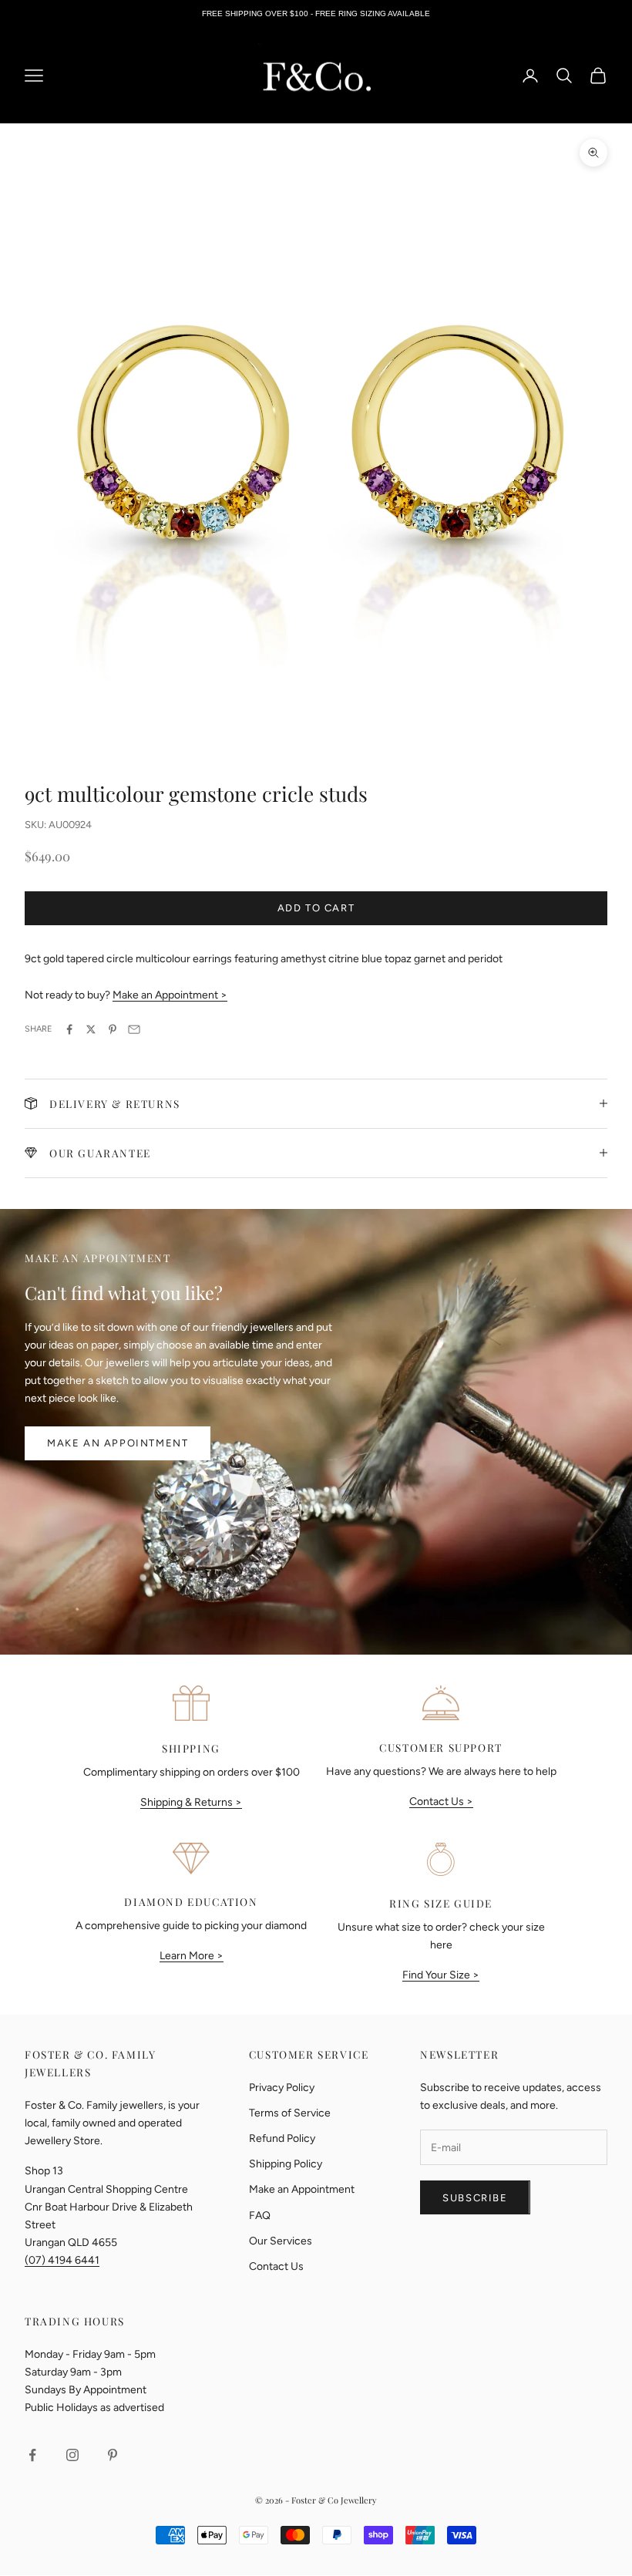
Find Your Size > (441, 1975)
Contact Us (276, 2266)
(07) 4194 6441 (62, 2260)
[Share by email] (134, 1029)
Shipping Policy (286, 2164)
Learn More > (192, 1956)
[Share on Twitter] (91, 1029)
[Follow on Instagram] (72, 2455)
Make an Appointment (118, 1443)
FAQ (260, 2216)
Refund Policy (282, 2138)
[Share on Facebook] (69, 1029)
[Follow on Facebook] (32, 2455)
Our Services (281, 2241)
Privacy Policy (282, 2088)
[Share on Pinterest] (113, 1029)
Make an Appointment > (170, 995)
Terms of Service (290, 2113)
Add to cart (316, 908)
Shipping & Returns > (191, 1802)
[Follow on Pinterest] (113, 2455)
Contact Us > (441, 1802)
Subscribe (475, 2198)
